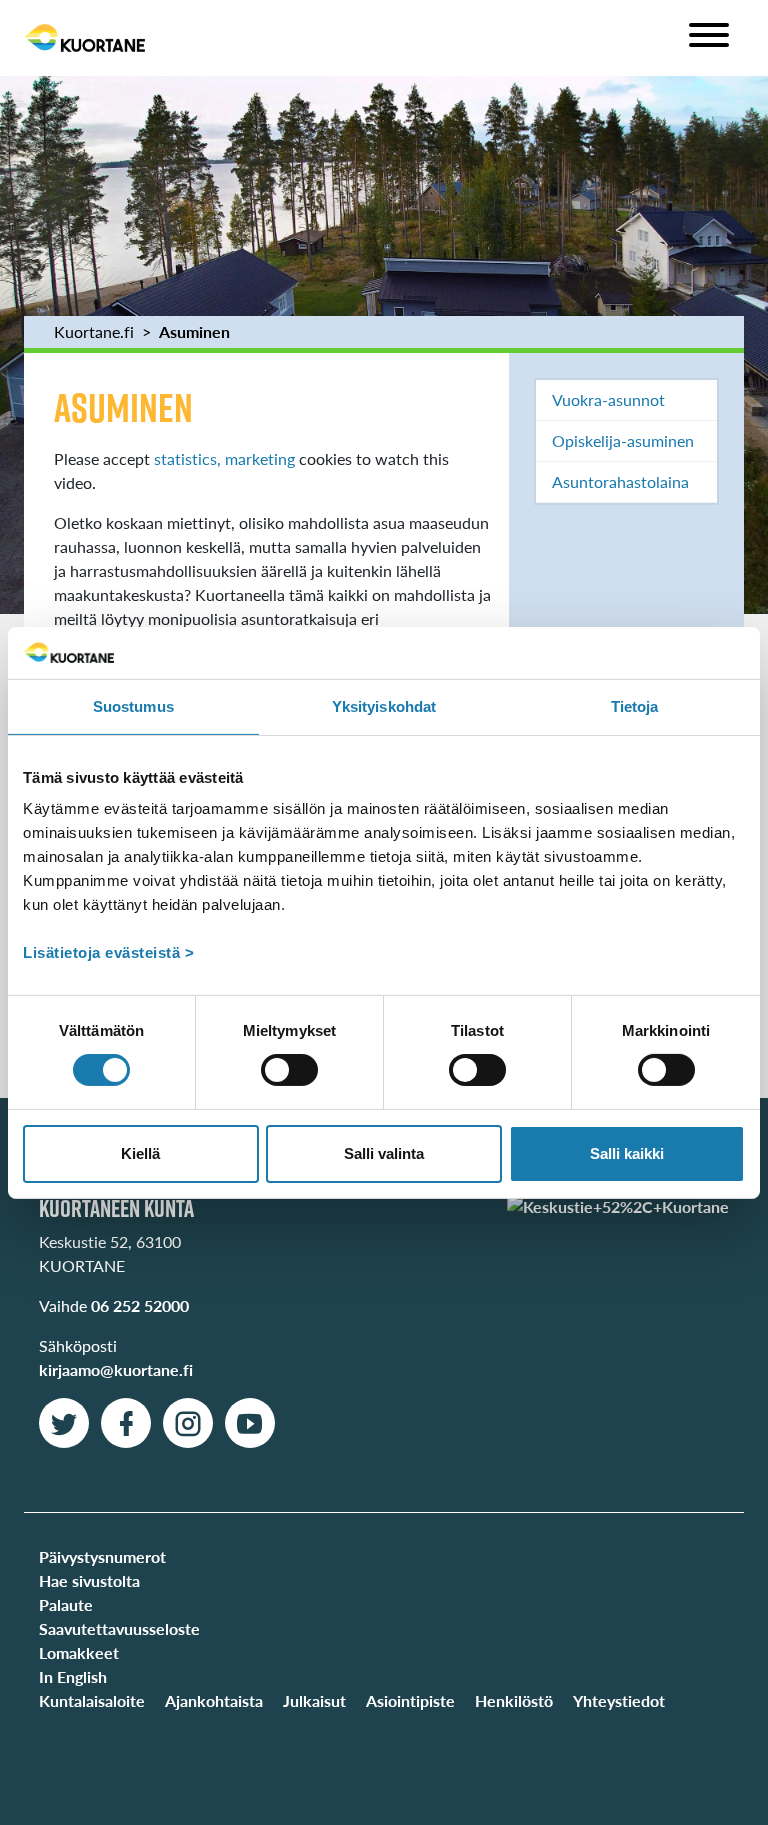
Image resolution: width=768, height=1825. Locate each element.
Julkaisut (314, 1700)
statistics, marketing (224, 458)
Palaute (66, 1604)
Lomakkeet (79, 1652)
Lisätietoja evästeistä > (108, 952)
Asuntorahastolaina (620, 481)
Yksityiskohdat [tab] (384, 706)
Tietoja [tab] (635, 706)
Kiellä (140, 1153)
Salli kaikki (627, 1153)
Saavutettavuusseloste (119, 1628)
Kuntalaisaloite (92, 1700)
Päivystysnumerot (102, 1556)
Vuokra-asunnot (608, 399)
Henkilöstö (514, 1700)
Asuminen (194, 331)
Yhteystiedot (619, 1700)
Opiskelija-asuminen (623, 440)
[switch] (289, 1070)
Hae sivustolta (89, 1580)
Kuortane (84, 38)
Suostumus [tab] (133, 706)
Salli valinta (384, 1153)
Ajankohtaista (214, 1700)
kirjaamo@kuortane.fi (116, 1369)
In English (73, 1676)
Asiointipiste (410, 1700)
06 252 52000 (140, 1305)
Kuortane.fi (94, 331)
